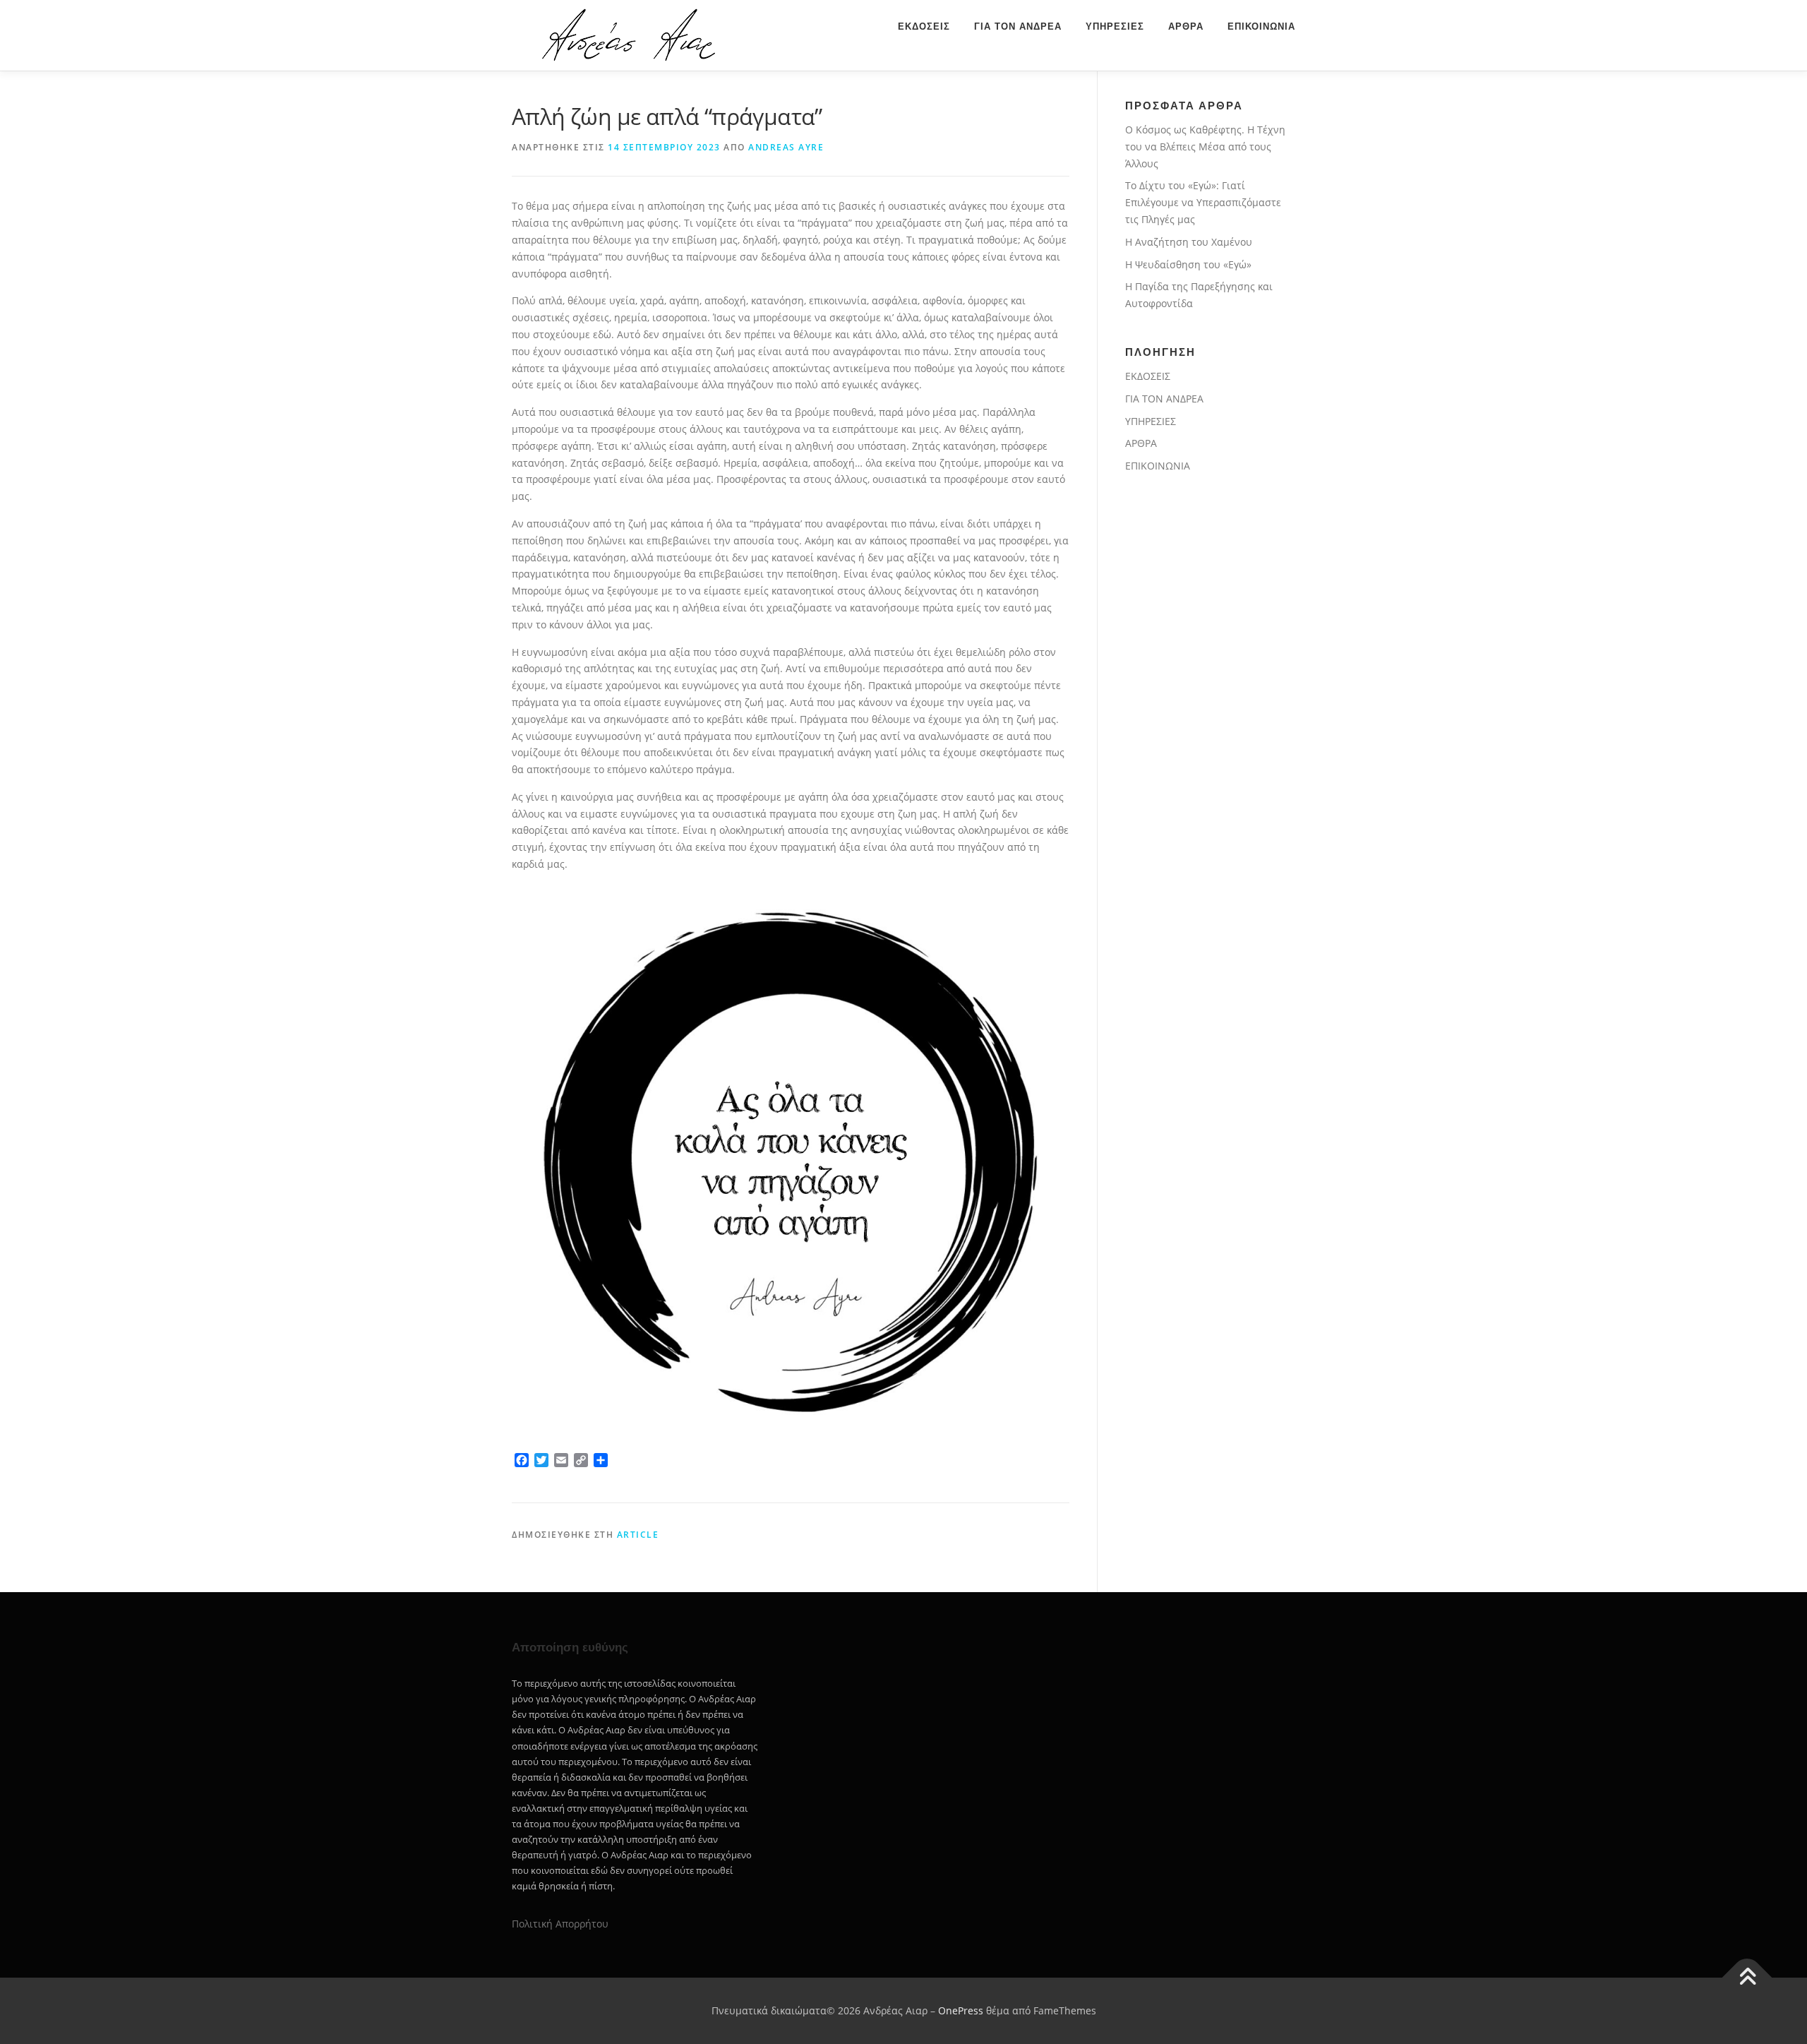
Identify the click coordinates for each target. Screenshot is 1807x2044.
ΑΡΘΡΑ (1186, 26)
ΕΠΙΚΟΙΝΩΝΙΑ (1261, 26)
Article (638, 1535)
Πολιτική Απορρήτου (560, 1924)
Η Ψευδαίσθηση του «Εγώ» (1188, 264)
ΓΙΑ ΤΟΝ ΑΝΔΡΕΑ (1018, 26)
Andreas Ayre (786, 147)
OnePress (961, 2010)
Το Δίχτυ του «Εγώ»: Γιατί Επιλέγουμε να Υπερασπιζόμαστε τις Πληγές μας (1203, 202)
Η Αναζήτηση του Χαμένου (1189, 242)
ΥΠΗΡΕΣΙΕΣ (1115, 26)
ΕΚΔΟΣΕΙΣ (924, 26)
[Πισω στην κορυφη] (1747, 1978)
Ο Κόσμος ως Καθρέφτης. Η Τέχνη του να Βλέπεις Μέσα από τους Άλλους (1205, 147)
